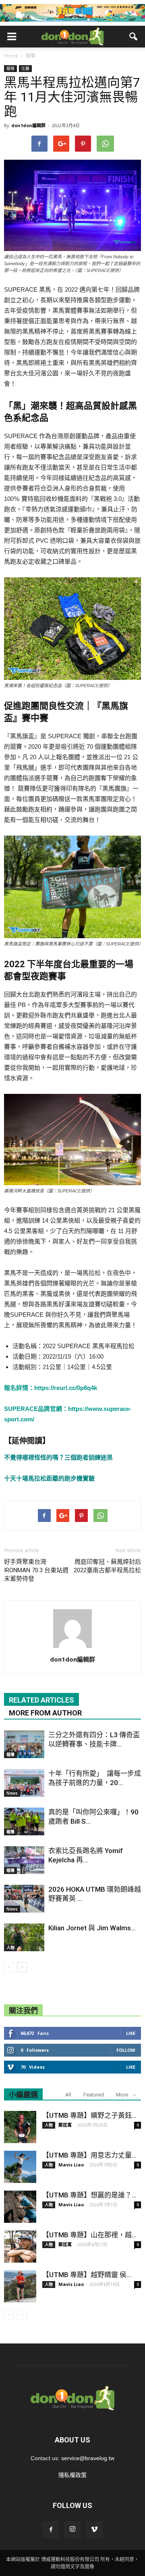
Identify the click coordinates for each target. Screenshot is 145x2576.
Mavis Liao (71, 2165)
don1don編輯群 (28, 125)
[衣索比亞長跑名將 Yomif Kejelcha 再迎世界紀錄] (24, 1860)
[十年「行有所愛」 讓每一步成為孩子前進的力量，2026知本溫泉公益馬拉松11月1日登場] (24, 1783)
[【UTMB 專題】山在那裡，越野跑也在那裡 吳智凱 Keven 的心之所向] (20, 2247)
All (68, 2095)
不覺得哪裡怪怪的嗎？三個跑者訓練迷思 (58, 1457)
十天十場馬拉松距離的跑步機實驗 (49, 1478)
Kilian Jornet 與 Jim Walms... (92, 1928)
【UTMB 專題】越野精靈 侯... (87, 2275)
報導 (10, 68)
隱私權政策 (72, 2475)
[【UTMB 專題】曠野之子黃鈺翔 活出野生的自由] (20, 2127)
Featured (94, 2095)
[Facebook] (51, 2530)
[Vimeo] (94, 2530)
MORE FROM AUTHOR (45, 1713)
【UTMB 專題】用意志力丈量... (89, 2155)
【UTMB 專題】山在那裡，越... (89, 2235)
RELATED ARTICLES (41, 1700)
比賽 (25, 68)
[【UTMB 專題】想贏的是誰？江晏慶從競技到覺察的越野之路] (20, 2207)
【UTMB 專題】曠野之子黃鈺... (89, 2115)
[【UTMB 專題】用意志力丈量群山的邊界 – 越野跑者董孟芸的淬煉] (20, 2167)
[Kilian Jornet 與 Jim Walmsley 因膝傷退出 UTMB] (24, 1937)
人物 (10, 1948)
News (12, 1793)
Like (131, 2033)
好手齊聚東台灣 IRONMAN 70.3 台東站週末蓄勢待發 (36, 1570)
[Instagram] (72, 2530)
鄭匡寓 (65, 2125)
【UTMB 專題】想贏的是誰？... (89, 2195)
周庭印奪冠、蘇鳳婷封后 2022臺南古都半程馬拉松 (107, 1566)
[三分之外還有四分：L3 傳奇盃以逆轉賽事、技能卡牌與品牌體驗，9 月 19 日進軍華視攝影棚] (24, 1744)
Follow (126, 2050)
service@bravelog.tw (88, 2458)
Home (11, 56)
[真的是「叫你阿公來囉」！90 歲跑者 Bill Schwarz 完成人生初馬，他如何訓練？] (24, 1821)
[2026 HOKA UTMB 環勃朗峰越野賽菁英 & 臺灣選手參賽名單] (24, 1899)
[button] (134, 37)
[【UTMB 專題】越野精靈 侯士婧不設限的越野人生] (20, 2286)
